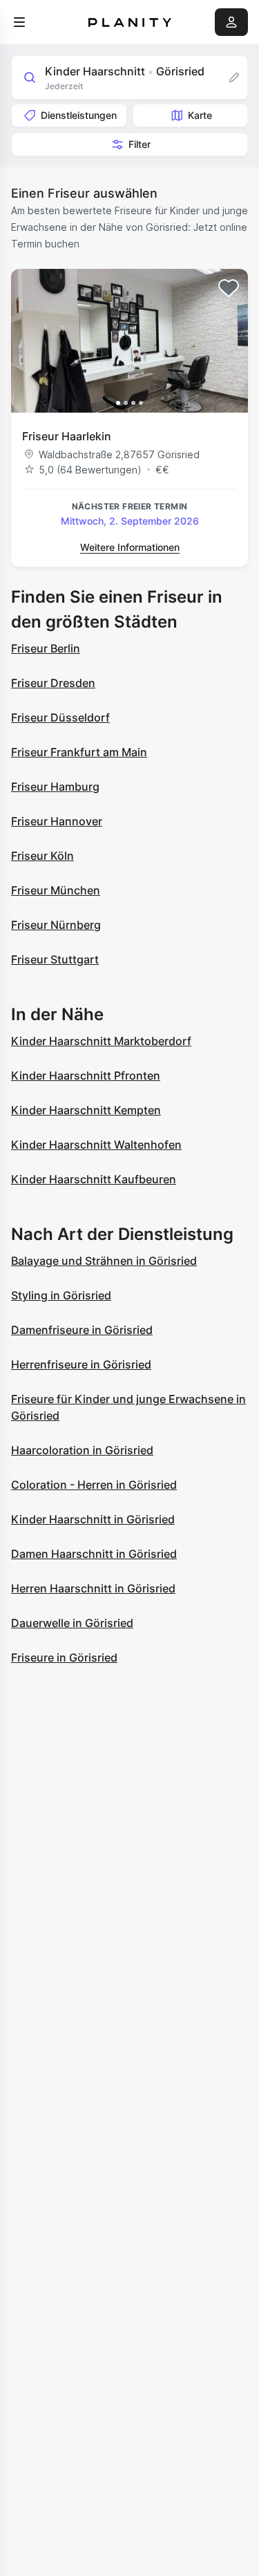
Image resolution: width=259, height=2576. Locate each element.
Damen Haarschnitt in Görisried (94, 1554)
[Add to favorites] (229, 288)
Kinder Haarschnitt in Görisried (93, 1519)
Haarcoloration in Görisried (82, 1450)
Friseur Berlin (46, 648)
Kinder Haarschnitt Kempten (86, 1110)
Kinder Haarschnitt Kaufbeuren (94, 1179)
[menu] (19, 22)
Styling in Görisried (61, 1295)
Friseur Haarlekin (67, 436)
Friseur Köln (42, 856)
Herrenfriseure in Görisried (81, 1364)
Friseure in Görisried (64, 1657)
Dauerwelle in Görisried (72, 1623)
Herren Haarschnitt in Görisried (93, 1588)
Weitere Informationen (130, 547)
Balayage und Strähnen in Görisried (104, 1261)
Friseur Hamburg (55, 787)
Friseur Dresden (53, 683)
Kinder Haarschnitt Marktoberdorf (101, 1041)
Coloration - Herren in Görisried (94, 1485)
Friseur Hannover (57, 821)
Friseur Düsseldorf (60, 717)
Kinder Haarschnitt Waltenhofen (96, 1145)
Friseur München (56, 890)
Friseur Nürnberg (56, 925)
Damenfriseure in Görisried (82, 1330)
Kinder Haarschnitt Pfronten (86, 1075)
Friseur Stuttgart (55, 959)
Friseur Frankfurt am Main (79, 752)
